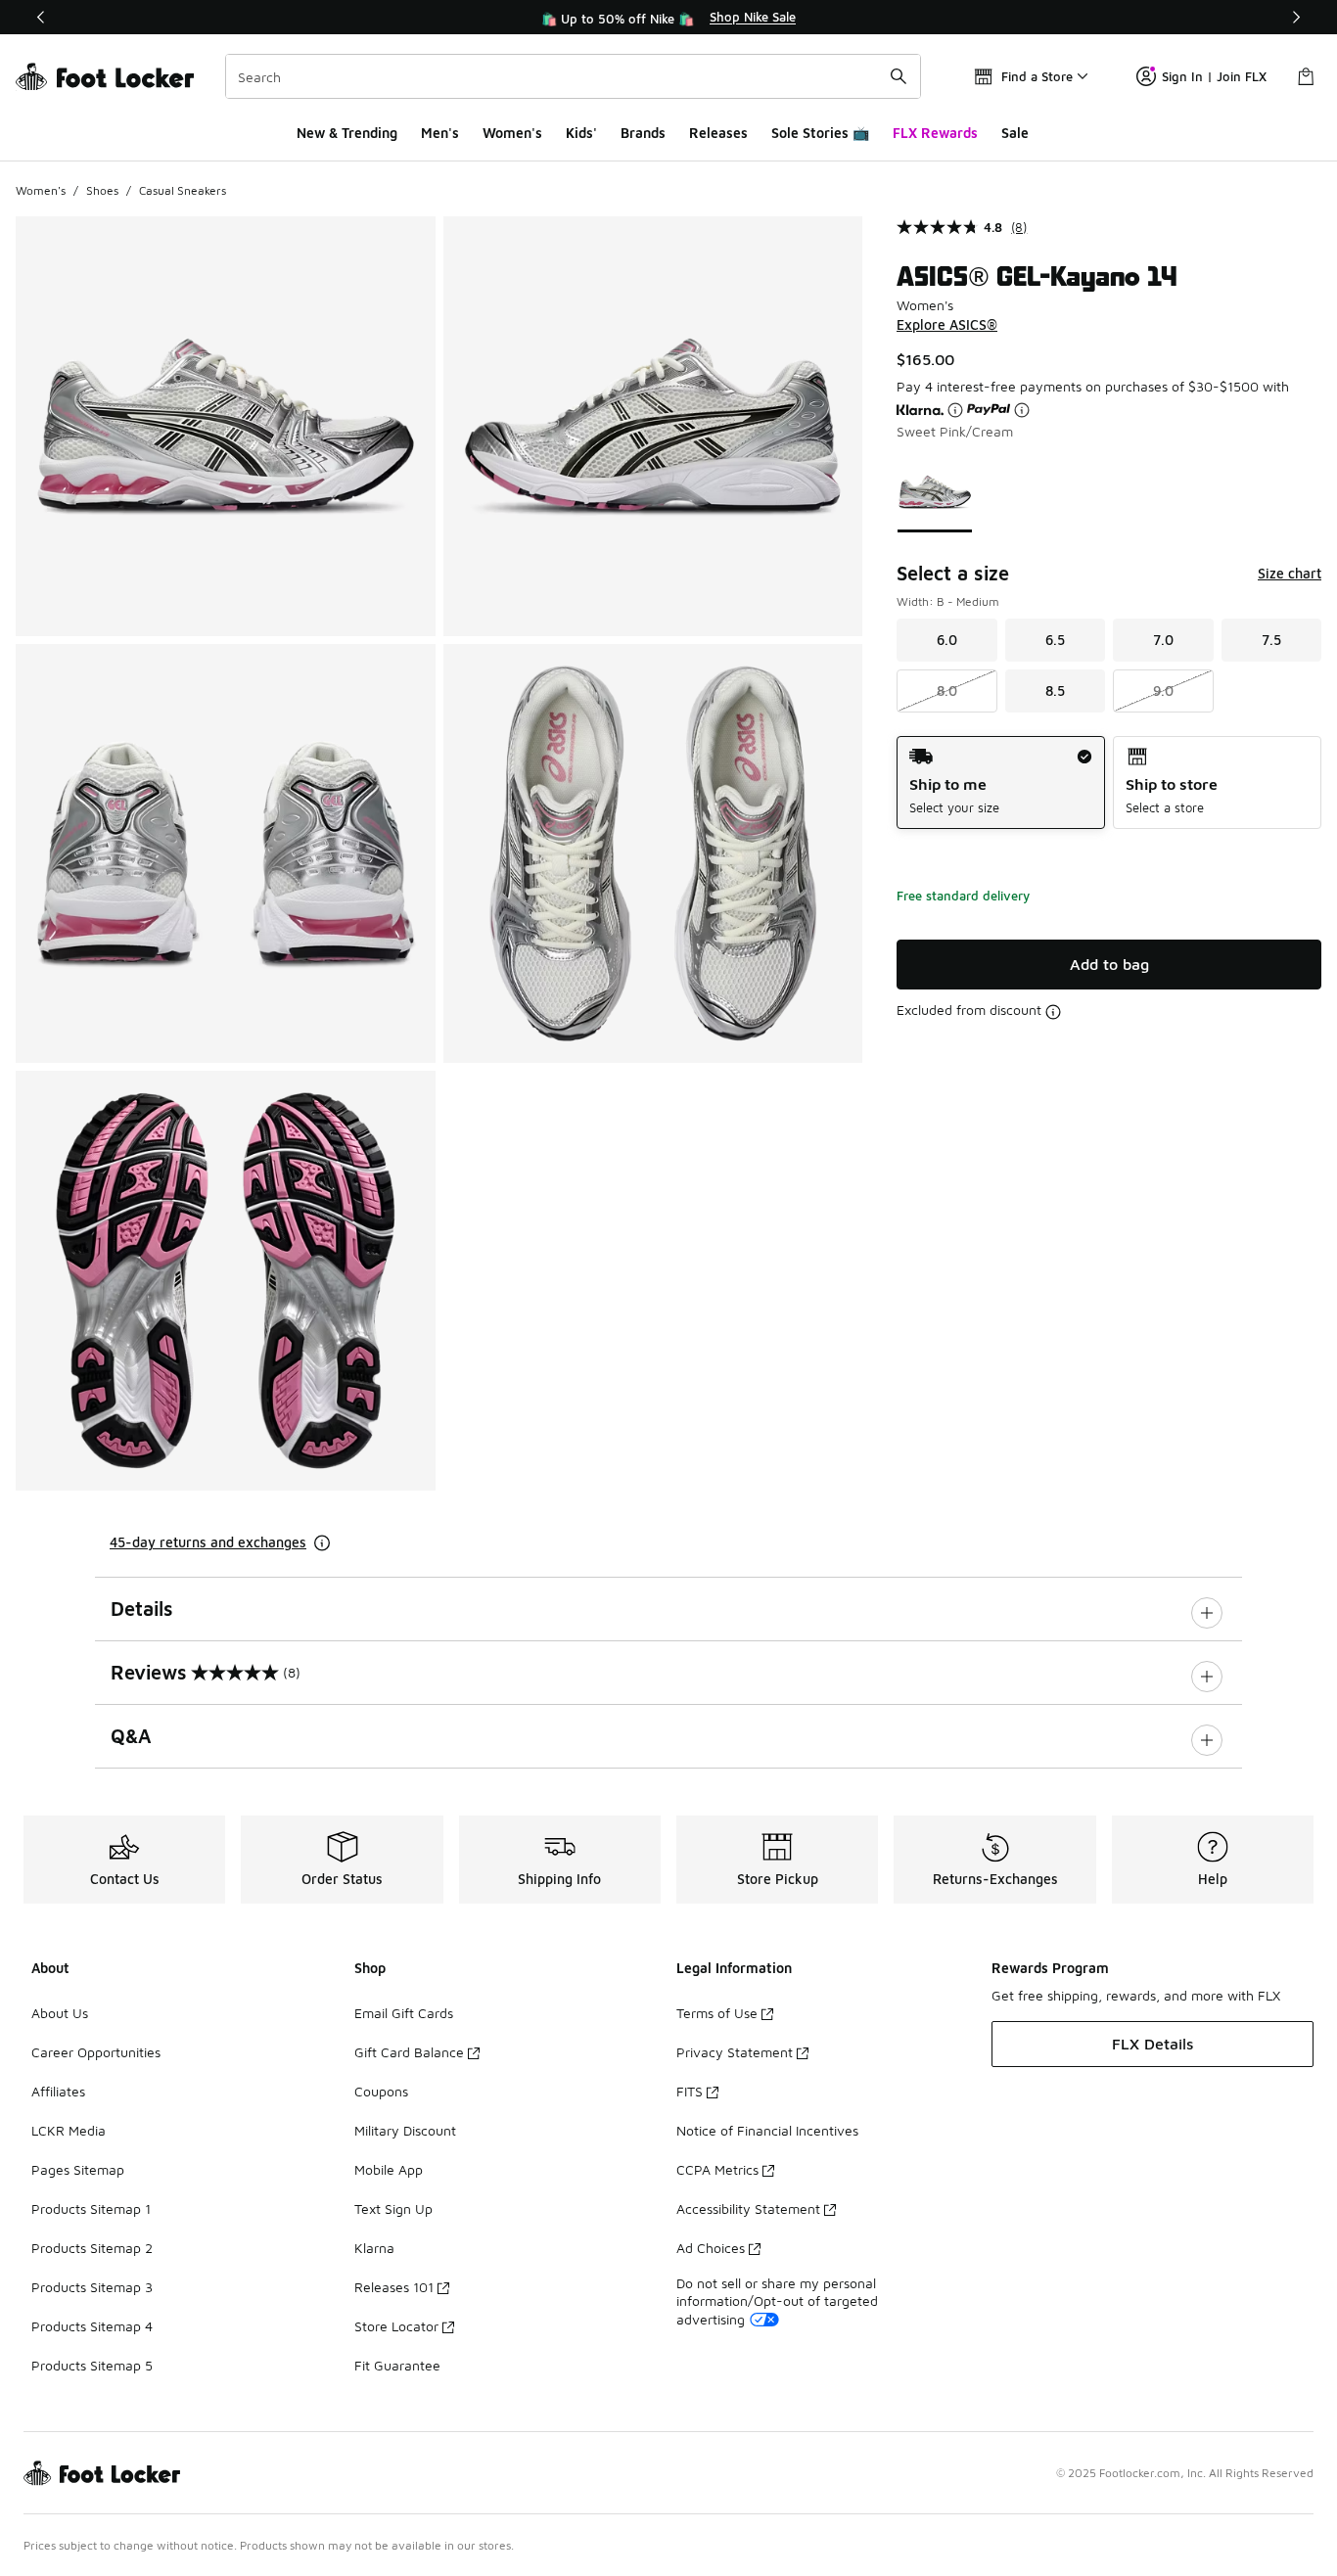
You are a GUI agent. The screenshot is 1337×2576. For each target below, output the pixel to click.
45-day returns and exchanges (208, 1542)
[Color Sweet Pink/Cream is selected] (935, 492)
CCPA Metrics (717, 2169)
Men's (440, 133)
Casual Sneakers (183, 190)
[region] (668, 18)
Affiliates (58, 2091)
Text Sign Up (393, 2208)
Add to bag (1109, 964)
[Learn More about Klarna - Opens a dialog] (955, 410)
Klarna (374, 2248)
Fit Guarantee (397, 2365)
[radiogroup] (1109, 782)
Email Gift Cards (404, 2013)
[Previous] (41, 17)
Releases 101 (394, 2287)
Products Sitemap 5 (92, 2365)
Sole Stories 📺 (820, 133)
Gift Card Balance (409, 2052)
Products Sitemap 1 (91, 2208)
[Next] (1296, 17)
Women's (512, 133)
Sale (1015, 133)
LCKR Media (69, 2130)
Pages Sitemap (78, 2169)
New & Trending (347, 133)
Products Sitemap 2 (92, 2248)
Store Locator (396, 2326)
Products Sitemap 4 (92, 2326)
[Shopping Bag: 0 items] (1306, 76)
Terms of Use (717, 2013)
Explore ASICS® (947, 324)
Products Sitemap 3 (92, 2287)
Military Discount (405, 2130)
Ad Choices (711, 2248)
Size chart (1290, 573)
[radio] (1001, 782)
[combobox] (573, 76)
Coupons (381, 2091)
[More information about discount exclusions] (1053, 1012)
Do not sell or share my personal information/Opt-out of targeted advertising (777, 2300)
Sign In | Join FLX (1214, 76)
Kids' (581, 133)
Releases (718, 133)
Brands (643, 133)
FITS (690, 2091)
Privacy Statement (735, 2052)
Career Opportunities (96, 2052)
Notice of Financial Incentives (767, 2130)
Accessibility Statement (748, 2208)
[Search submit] (899, 76)
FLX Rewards (935, 133)
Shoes (102, 190)
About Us (60, 2013)
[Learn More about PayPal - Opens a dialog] (1022, 410)
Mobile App (389, 2169)
